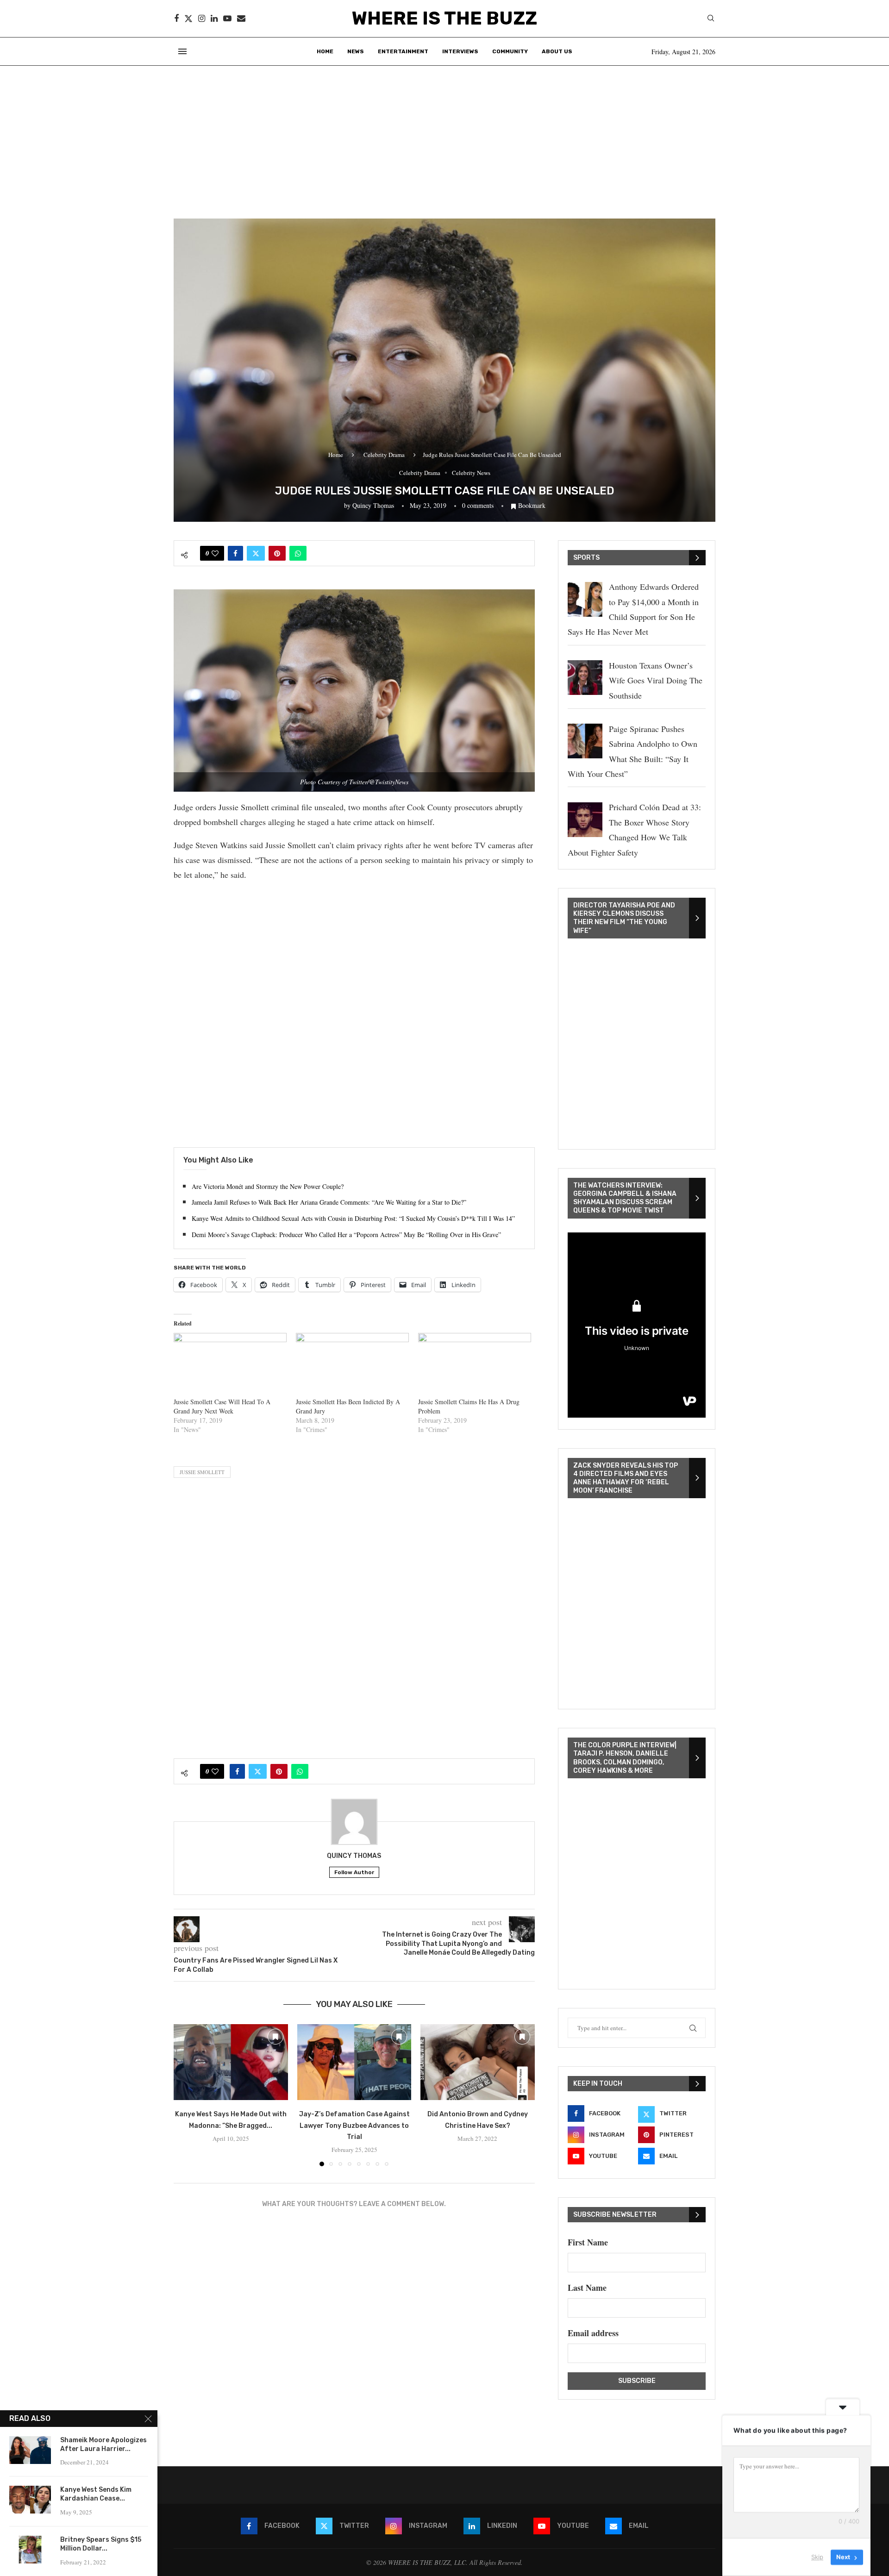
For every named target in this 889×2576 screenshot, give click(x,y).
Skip (817, 2557)
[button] (186, 2095)
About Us (557, 51)
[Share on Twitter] (256, 553)
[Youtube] (227, 19)
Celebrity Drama (384, 455)
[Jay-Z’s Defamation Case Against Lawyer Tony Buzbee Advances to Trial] (354, 2062)
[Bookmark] (275, 2037)
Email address (593, 2333)
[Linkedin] (214, 19)
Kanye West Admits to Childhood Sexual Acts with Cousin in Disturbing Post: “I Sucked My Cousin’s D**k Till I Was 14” (353, 1218)
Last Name (587, 2288)
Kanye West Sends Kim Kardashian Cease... (96, 2494)
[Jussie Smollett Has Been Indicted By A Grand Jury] (352, 1365)
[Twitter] (188, 19)
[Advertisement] (444, 135)
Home (325, 51)
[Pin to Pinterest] (277, 553)
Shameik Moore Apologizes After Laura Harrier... (103, 2445)
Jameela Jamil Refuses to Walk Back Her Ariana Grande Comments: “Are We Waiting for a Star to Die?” (329, 1202)
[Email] (241, 19)
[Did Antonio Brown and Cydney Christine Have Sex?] (478, 2062)
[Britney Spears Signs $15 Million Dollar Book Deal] (30, 2550)
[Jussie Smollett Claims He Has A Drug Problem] (475, 1365)
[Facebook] (176, 19)
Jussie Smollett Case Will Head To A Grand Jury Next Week (222, 1406)
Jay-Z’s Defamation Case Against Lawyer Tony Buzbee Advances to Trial (354, 2126)
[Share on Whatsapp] (298, 553)
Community (510, 51)
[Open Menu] (182, 51)
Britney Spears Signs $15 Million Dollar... (101, 2544)
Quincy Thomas (373, 505)
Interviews (460, 51)
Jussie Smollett (202, 1472)
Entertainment (403, 51)
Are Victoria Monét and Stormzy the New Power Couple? (268, 1186)
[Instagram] (202, 19)
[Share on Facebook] (235, 553)
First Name (588, 2242)
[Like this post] (215, 553)
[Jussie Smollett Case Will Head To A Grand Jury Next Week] (230, 1365)
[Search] (711, 19)
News (356, 51)
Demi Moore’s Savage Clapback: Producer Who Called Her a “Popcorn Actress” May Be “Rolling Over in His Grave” (346, 1235)
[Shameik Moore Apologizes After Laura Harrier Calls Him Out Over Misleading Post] (30, 2450)
